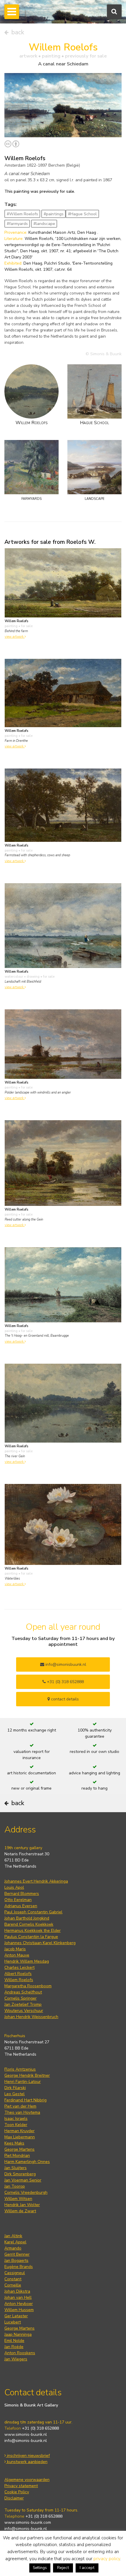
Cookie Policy (17, 2492)
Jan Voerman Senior (23, 2180)
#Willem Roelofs (22, 214)
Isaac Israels (16, 2119)
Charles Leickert (19, 1967)
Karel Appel (15, 2242)
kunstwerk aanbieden (27, 2462)
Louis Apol (14, 1887)
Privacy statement (21, 2486)
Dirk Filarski (15, 2088)
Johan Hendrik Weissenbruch (31, 2017)
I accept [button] (87, 2568)
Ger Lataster (16, 2316)
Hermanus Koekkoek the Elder (33, 1931)
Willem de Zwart (20, 2211)
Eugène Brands (19, 2267)
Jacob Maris (15, 1949)
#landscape (44, 224)
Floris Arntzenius (20, 2069)
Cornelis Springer (21, 1998)
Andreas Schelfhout (23, 1992)
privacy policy (107, 2559)
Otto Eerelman (18, 1900)
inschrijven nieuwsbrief (28, 2456)
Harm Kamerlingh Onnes (27, 2162)
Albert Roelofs (18, 1974)
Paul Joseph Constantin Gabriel (33, 1912)
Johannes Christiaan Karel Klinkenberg (40, 1943)
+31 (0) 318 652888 (65, 1682)
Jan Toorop (15, 2186)
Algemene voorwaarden (27, 2480)
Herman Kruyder (19, 2131)
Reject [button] (63, 2568)
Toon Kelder (16, 2125)
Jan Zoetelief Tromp (23, 2004)
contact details (64, 1699)
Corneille (13, 2285)
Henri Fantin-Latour (23, 2082)
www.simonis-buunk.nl (26, 2434)
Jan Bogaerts (16, 2261)
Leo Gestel (15, 2094)
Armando (13, 2248)
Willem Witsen (18, 2199)
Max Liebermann (20, 2137)
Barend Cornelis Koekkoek (29, 1924)
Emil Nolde (14, 2341)
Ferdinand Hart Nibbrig (25, 2100)
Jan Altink (13, 2236)
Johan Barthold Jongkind (27, 1918)
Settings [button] (40, 2568)
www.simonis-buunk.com (28, 2522)
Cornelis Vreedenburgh (26, 2192)
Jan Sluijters (16, 2168)
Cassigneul (15, 2273)
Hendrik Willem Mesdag (27, 1961)
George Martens (19, 2149)
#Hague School (82, 214)
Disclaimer (14, 2498)
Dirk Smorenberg (20, 2174)
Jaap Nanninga (18, 2334)
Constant (13, 2279)
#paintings (54, 214)
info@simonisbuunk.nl (65, 1664)
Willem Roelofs (19, 1980)
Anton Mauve (17, 1955)
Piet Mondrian (17, 2156)
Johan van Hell (18, 2297)
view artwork (15, 637)
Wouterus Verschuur (24, 2011)
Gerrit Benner (17, 2254)
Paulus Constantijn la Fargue (31, 1937)
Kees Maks (14, 2143)
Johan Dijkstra (17, 2291)
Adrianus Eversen (21, 1906)
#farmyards (17, 224)
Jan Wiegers (16, 2359)
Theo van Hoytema (22, 2112)
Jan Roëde (14, 2347)
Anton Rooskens (20, 2353)
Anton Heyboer (19, 2304)
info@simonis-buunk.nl (26, 2441)
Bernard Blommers (22, 1894)
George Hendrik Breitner (27, 2075)
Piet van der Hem (20, 2106)
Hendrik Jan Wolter (22, 2205)
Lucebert (13, 2322)
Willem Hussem (19, 2310)
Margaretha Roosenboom (28, 1986)
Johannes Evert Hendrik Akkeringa (36, 1881)
